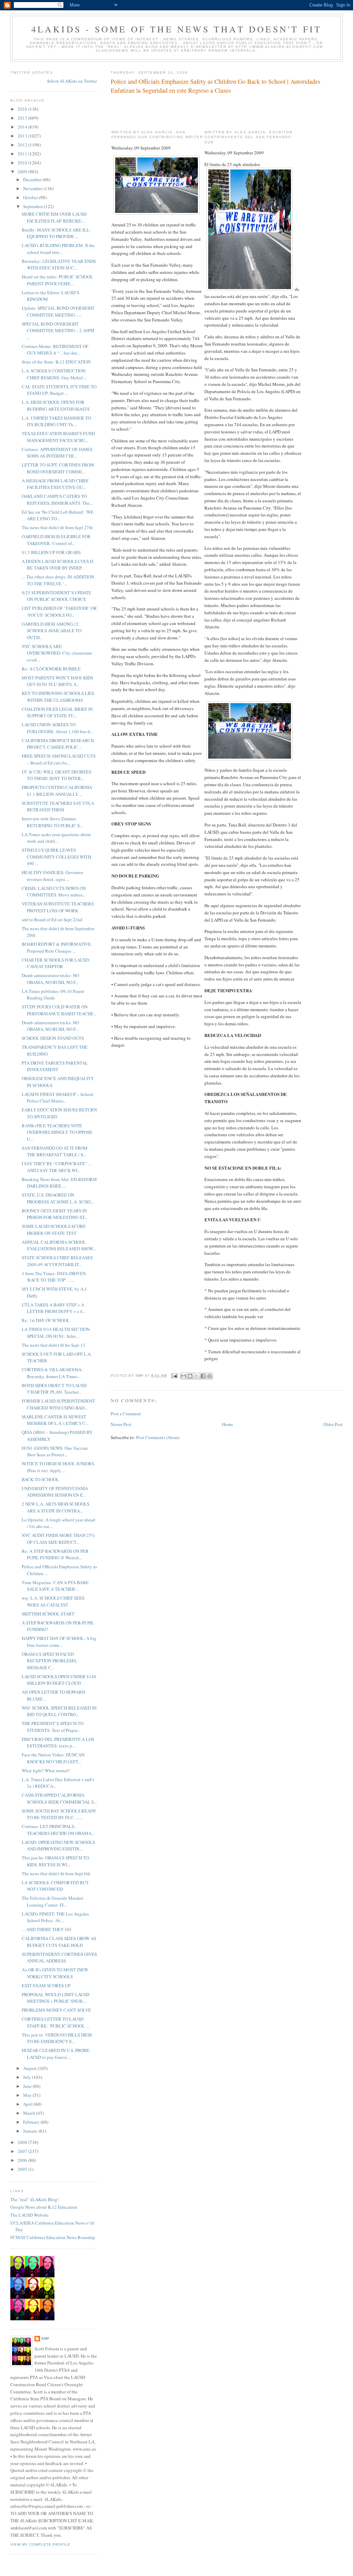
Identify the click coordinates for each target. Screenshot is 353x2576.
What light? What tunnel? (46, 1771)
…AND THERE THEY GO (46, 1929)
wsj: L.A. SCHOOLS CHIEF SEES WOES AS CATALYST (53, 1601)
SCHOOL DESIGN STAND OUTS (53, 1038)
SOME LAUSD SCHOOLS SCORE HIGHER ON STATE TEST (54, 1230)
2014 (23, 127)
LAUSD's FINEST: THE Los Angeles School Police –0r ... (55, 1917)
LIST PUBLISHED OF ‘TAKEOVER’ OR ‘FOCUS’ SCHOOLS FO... (59, 612)
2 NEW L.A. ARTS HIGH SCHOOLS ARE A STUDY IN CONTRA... (56, 1507)
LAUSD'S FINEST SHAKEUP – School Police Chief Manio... (58, 1098)
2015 (23, 118)
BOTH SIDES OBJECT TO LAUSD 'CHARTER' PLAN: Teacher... (54, 1389)
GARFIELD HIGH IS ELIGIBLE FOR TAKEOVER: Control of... (56, 540)
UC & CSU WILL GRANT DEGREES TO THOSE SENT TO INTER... (57, 775)
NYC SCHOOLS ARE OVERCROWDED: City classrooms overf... (57, 653)
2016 (23, 109)
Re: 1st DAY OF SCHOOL (46, 1320)
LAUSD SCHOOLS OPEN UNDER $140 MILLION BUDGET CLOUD (59, 1680)
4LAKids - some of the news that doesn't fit (177, 29)
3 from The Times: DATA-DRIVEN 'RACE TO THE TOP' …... (54, 1277)
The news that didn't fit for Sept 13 (53, 1345)
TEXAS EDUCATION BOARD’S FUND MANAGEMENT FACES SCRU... (58, 437)
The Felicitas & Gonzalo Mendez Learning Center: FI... (53, 1901)
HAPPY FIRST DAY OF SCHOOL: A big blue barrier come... (59, 1642)
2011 (23, 154)
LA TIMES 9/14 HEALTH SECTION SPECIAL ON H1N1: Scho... (56, 1333)
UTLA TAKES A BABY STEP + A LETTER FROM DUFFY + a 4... (54, 1308)
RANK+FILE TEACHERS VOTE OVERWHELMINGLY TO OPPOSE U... (57, 1132)
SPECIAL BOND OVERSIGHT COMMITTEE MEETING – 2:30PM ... (58, 331)
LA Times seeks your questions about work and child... (56, 838)
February (32, 2122)
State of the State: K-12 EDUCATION (56, 362)
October (31, 197)
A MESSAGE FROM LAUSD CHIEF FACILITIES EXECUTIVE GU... (55, 484)
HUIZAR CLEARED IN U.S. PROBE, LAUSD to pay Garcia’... (56, 2054)
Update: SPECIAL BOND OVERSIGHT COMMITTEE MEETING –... (58, 311)
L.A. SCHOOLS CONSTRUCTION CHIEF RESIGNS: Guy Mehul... (54, 374)
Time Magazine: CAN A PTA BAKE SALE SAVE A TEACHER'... (55, 1586)
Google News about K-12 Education (44, 2207)
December (33, 179)
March (30, 2113)
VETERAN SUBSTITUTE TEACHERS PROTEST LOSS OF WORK (58, 907)
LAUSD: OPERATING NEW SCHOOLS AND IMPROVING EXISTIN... (58, 1846)
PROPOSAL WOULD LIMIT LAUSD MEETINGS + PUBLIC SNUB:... (56, 1998)
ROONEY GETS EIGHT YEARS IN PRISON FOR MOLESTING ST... (55, 1214)
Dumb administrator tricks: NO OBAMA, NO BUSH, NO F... (50, 979)
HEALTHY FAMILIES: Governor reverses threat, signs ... (52, 876)
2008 (23, 2142)
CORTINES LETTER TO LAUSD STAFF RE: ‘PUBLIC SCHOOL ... (55, 2022)
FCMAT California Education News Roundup (53, 2237)
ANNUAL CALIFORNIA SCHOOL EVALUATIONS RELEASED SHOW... (59, 1245)
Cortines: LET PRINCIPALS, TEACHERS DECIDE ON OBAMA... (58, 1830)
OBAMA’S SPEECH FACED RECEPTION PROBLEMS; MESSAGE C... (49, 1661)
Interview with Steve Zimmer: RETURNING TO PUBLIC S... (52, 822)
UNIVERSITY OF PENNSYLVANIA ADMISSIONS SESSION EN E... (55, 1492)
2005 (23, 2169)
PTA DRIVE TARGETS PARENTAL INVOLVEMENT (55, 1066)
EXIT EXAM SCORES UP (46, 1985)
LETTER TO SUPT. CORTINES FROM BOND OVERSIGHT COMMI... (58, 468)
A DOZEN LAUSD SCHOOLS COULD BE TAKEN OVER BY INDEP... (57, 565)
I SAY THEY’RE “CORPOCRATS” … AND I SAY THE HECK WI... (57, 1167)
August (30, 2068)
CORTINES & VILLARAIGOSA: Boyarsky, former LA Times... (52, 1373)
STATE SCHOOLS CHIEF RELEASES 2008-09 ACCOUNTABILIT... (57, 1261)
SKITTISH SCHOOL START (48, 1614)
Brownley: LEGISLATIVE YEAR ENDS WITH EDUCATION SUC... (59, 265)
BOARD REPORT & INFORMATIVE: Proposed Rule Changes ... (57, 947)
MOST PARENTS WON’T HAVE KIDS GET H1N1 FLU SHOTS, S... (57, 681)
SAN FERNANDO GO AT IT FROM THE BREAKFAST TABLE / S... (55, 1151)
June (28, 2086)
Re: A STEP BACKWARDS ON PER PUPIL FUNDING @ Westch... (55, 1554)
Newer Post (121, 1424)
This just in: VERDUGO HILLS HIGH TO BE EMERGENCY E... (57, 2038)
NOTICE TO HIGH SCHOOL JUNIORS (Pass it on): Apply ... (58, 1467)
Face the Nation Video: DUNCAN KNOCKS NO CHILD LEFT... (53, 1758)
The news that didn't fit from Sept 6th (56, 1874)
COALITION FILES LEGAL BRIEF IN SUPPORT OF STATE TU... (57, 712)
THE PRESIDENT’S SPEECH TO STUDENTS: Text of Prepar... (53, 1727)
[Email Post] (174, 1376)
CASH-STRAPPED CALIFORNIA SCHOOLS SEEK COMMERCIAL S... (59, 1798)
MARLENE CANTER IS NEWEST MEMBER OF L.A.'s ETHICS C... (55, 1420)
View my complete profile (40, 2544)
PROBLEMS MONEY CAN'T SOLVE (56, 2010)
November (33, 188)
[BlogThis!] (190, 1376)
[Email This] (183, 1376)
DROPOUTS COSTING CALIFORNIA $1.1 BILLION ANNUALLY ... (57, 791)
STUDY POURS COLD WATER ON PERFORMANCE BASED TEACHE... (59, 1010)
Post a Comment (126, 1414)
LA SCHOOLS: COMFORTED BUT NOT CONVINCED (55, 1886)
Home (228, 1424)
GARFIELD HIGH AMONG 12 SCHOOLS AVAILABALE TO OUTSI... (52, 631)
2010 (23, 163)
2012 (23, 145)
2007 (23, 2151)
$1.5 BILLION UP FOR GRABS (51, 552)
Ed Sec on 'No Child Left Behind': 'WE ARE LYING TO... (58, 515)
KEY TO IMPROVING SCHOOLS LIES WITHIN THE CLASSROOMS (58, 697)
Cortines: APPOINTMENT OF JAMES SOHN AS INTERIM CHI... (57, 453)
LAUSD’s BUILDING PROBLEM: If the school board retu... (58, 249)
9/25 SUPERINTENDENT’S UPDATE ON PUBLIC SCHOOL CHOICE (57, 596)
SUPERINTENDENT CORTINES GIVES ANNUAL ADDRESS (59, 1958)
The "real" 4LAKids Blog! (34, 2199)
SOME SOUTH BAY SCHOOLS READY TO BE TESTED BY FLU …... (59, 1814)
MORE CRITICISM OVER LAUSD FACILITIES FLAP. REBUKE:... (54, 217)
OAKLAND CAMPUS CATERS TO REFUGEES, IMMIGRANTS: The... (57, 500)
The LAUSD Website (29, 2215)
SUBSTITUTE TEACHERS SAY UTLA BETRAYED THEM (58, 807)
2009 (23, 172)
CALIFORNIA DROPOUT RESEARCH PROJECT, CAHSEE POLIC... (58, 744)
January (31, 2131)
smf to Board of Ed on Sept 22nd (52, 920)
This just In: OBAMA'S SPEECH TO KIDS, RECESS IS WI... (55, 1861)
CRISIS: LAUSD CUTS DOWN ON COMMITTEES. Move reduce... (54, 892)
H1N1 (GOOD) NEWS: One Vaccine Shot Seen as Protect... (55, 1451)
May (28, 2095)
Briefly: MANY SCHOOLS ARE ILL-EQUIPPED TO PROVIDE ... (56, 233)
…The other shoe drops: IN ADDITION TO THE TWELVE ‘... (58, 580)
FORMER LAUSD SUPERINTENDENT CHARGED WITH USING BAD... (58, 1404)
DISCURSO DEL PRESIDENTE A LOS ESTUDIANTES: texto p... (58, 1743)
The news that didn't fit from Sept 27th (57, 527)
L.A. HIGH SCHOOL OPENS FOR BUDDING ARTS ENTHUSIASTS (56, 406)
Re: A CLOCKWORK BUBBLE (51, 669)
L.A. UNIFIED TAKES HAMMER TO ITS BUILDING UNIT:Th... (56, 421)
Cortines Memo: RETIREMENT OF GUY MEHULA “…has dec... (55, 350)
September (33, 206)
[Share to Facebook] (203, 1376)
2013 (23, 136)
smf (46, 2338)
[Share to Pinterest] (210, 1376)
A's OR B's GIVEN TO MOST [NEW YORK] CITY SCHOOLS (55, 1973)
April (28, 2104)
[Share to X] (196, 1376)
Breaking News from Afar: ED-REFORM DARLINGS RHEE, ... (59, 1183)
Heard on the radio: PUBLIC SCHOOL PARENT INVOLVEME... (57, 280)
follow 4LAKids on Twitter (72, 81)
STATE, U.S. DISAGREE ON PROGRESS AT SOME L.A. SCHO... (58, 1198)
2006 (23, 2160)
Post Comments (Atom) (158, 1437)
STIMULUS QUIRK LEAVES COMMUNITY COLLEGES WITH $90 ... (56, 857)
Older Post (333, 1424)
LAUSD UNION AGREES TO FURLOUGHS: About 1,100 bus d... (57, 728)
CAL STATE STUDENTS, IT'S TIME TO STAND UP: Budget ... (59, 390)
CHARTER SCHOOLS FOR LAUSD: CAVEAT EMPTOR (56, 963)
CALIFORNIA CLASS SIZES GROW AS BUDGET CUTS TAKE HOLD (59, 1942)
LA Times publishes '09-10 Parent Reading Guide (53, 995)
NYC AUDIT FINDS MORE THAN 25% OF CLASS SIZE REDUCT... (58, 1539)
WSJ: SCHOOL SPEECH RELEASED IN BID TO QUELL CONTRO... (59, 1711)
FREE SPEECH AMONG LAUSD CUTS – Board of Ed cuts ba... (59, 759)
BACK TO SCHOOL (40, 1479)
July (28, 2077)
